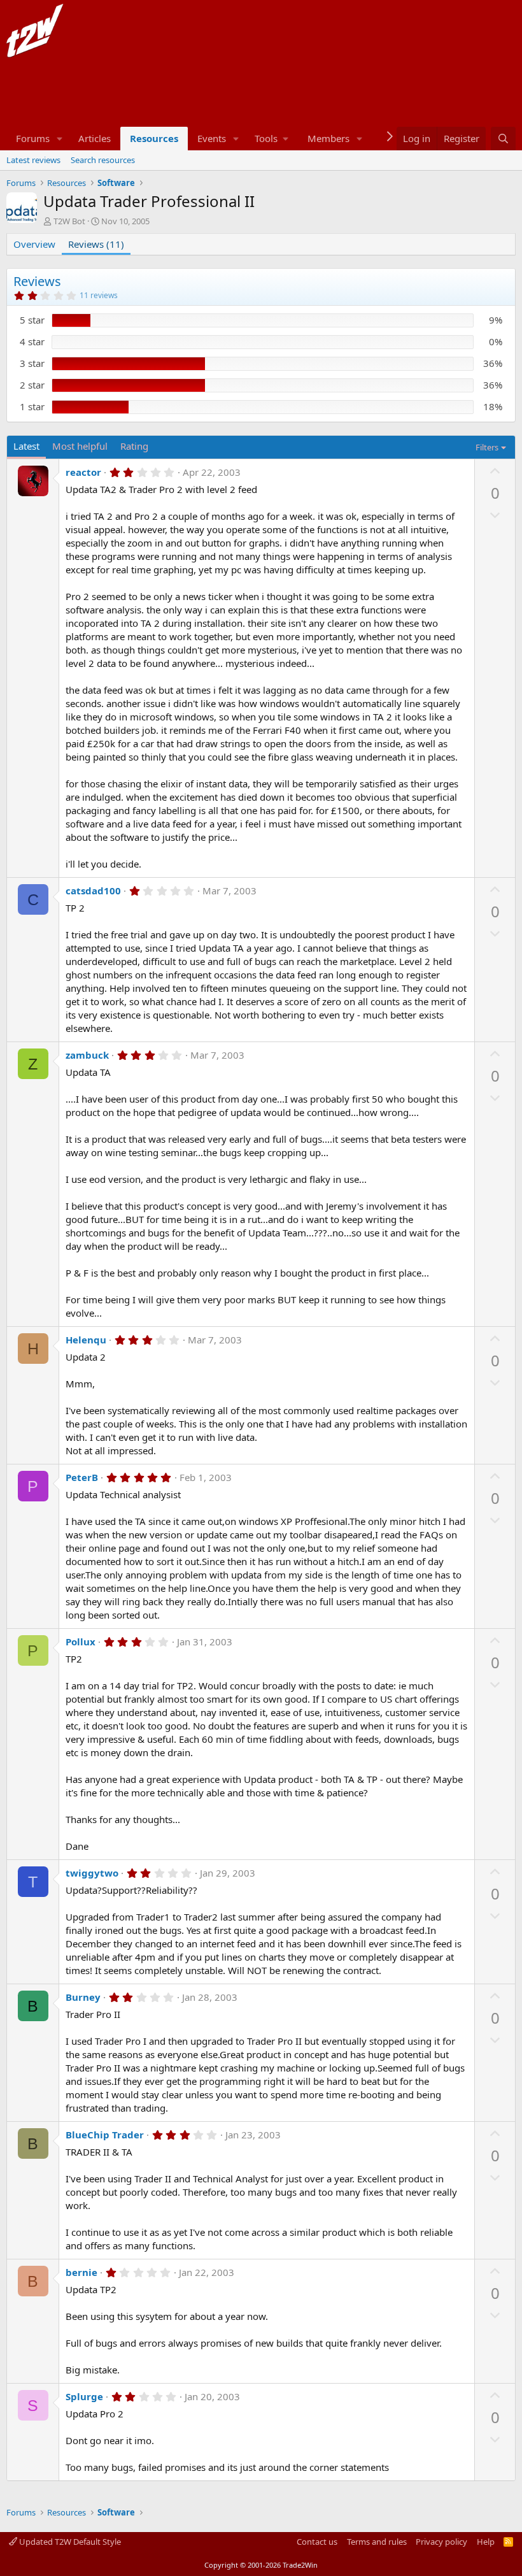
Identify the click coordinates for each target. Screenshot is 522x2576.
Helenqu (86, 1340)
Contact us (317, 2542)
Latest (26, 446)
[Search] (503, 139)
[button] (60, 139)
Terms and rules (377, 2542)
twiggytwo (92, 1873)
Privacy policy (441, 2542)
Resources (154, 138)
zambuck (87, 1055)
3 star (32, 363)
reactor (83, 472)
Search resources (103, 160)
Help (486, 2542)
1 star (32, 406)
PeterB (82, 1477)
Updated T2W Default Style (69, 2542)
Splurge (84, 2396)
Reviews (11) (96, 244)
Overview (34, 244)
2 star (32, 385)
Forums (33, 138)
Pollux (81, 1642)
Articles (95, 138)
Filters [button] (487, 447)
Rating (134, 446)
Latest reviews (33, 160)
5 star (32, 320)
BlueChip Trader (105, 2135)
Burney (83, 1997)
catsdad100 (93, 891)
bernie (81, 2272)
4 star (32, 341)
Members (328, 138)
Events (212, 138)
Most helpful (80, 446)
